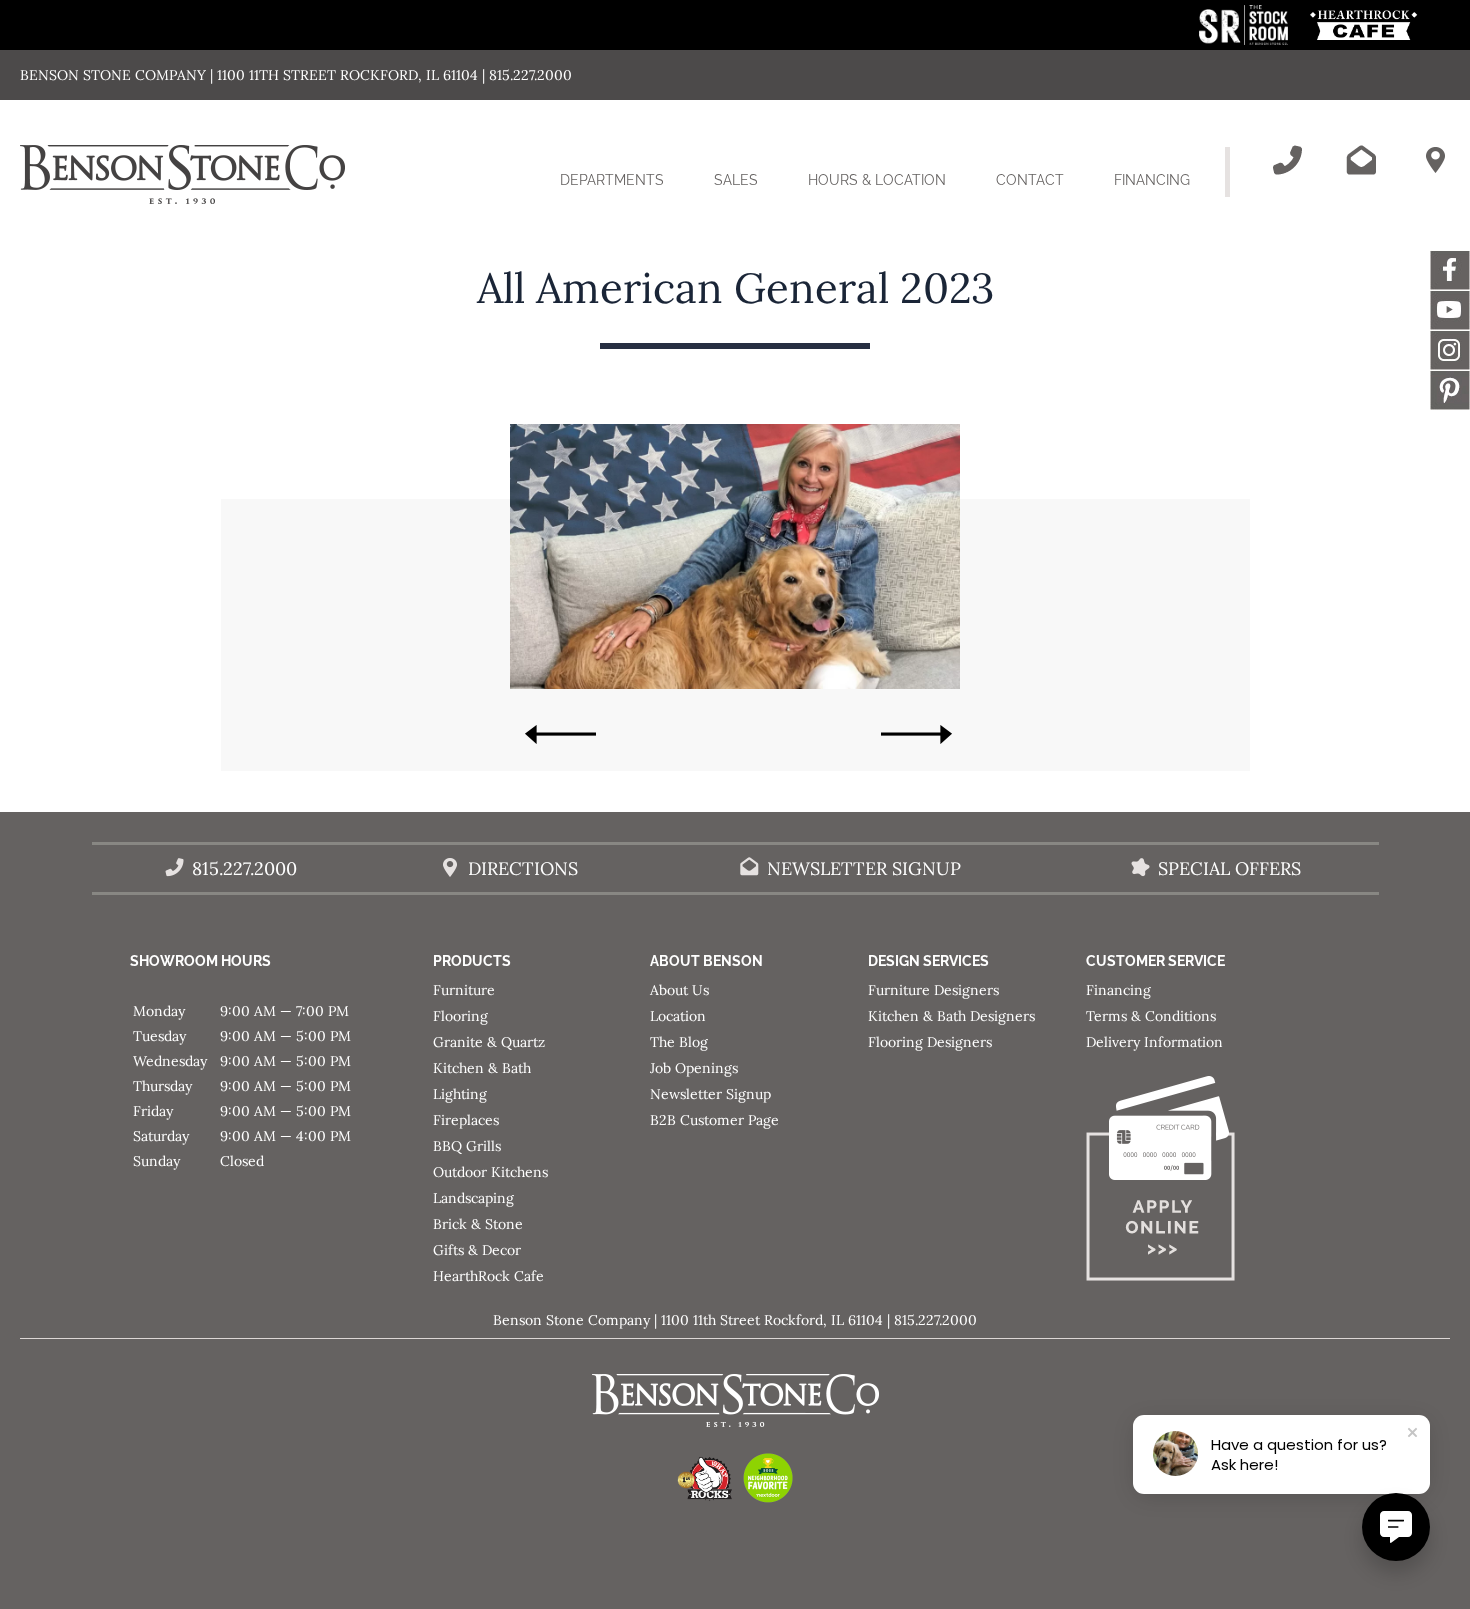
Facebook (1450, 270)
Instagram (1450, 350)
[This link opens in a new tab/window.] (1245, 39)
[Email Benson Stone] (1361, 160)
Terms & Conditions (1151, 1016)
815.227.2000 (244, 868)
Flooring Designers (930, 1042)
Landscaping (473, 1198)
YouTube (1450, 310)
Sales (736, 180)
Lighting (460, 1094)
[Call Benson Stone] (1287, 160)
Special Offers (1229, 868)
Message (1450, 390)
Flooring (460, 1016)
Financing (1152, 180)
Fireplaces (466, 1120)
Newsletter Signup (864, 868)
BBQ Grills (467, 1146)
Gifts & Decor (477, 1250)
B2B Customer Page (714, 1120)
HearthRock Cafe (488, 1276)
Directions (523, 868)
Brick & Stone (478, 1224)
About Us (679, 990)
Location (678, 1016)
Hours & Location (877, 180)
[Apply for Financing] (1195, 1182)
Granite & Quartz (489, 1042)
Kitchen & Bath (482, 1068)
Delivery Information (1154, 1042)
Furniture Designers (933, 990)
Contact (1030, 180)
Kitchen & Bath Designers (951, 1016)
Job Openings (694, 1068)
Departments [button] (624, 197)
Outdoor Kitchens (490, 1172)
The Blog (679, 1042)
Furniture (464, 990)
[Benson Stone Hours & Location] (1435, 160)
